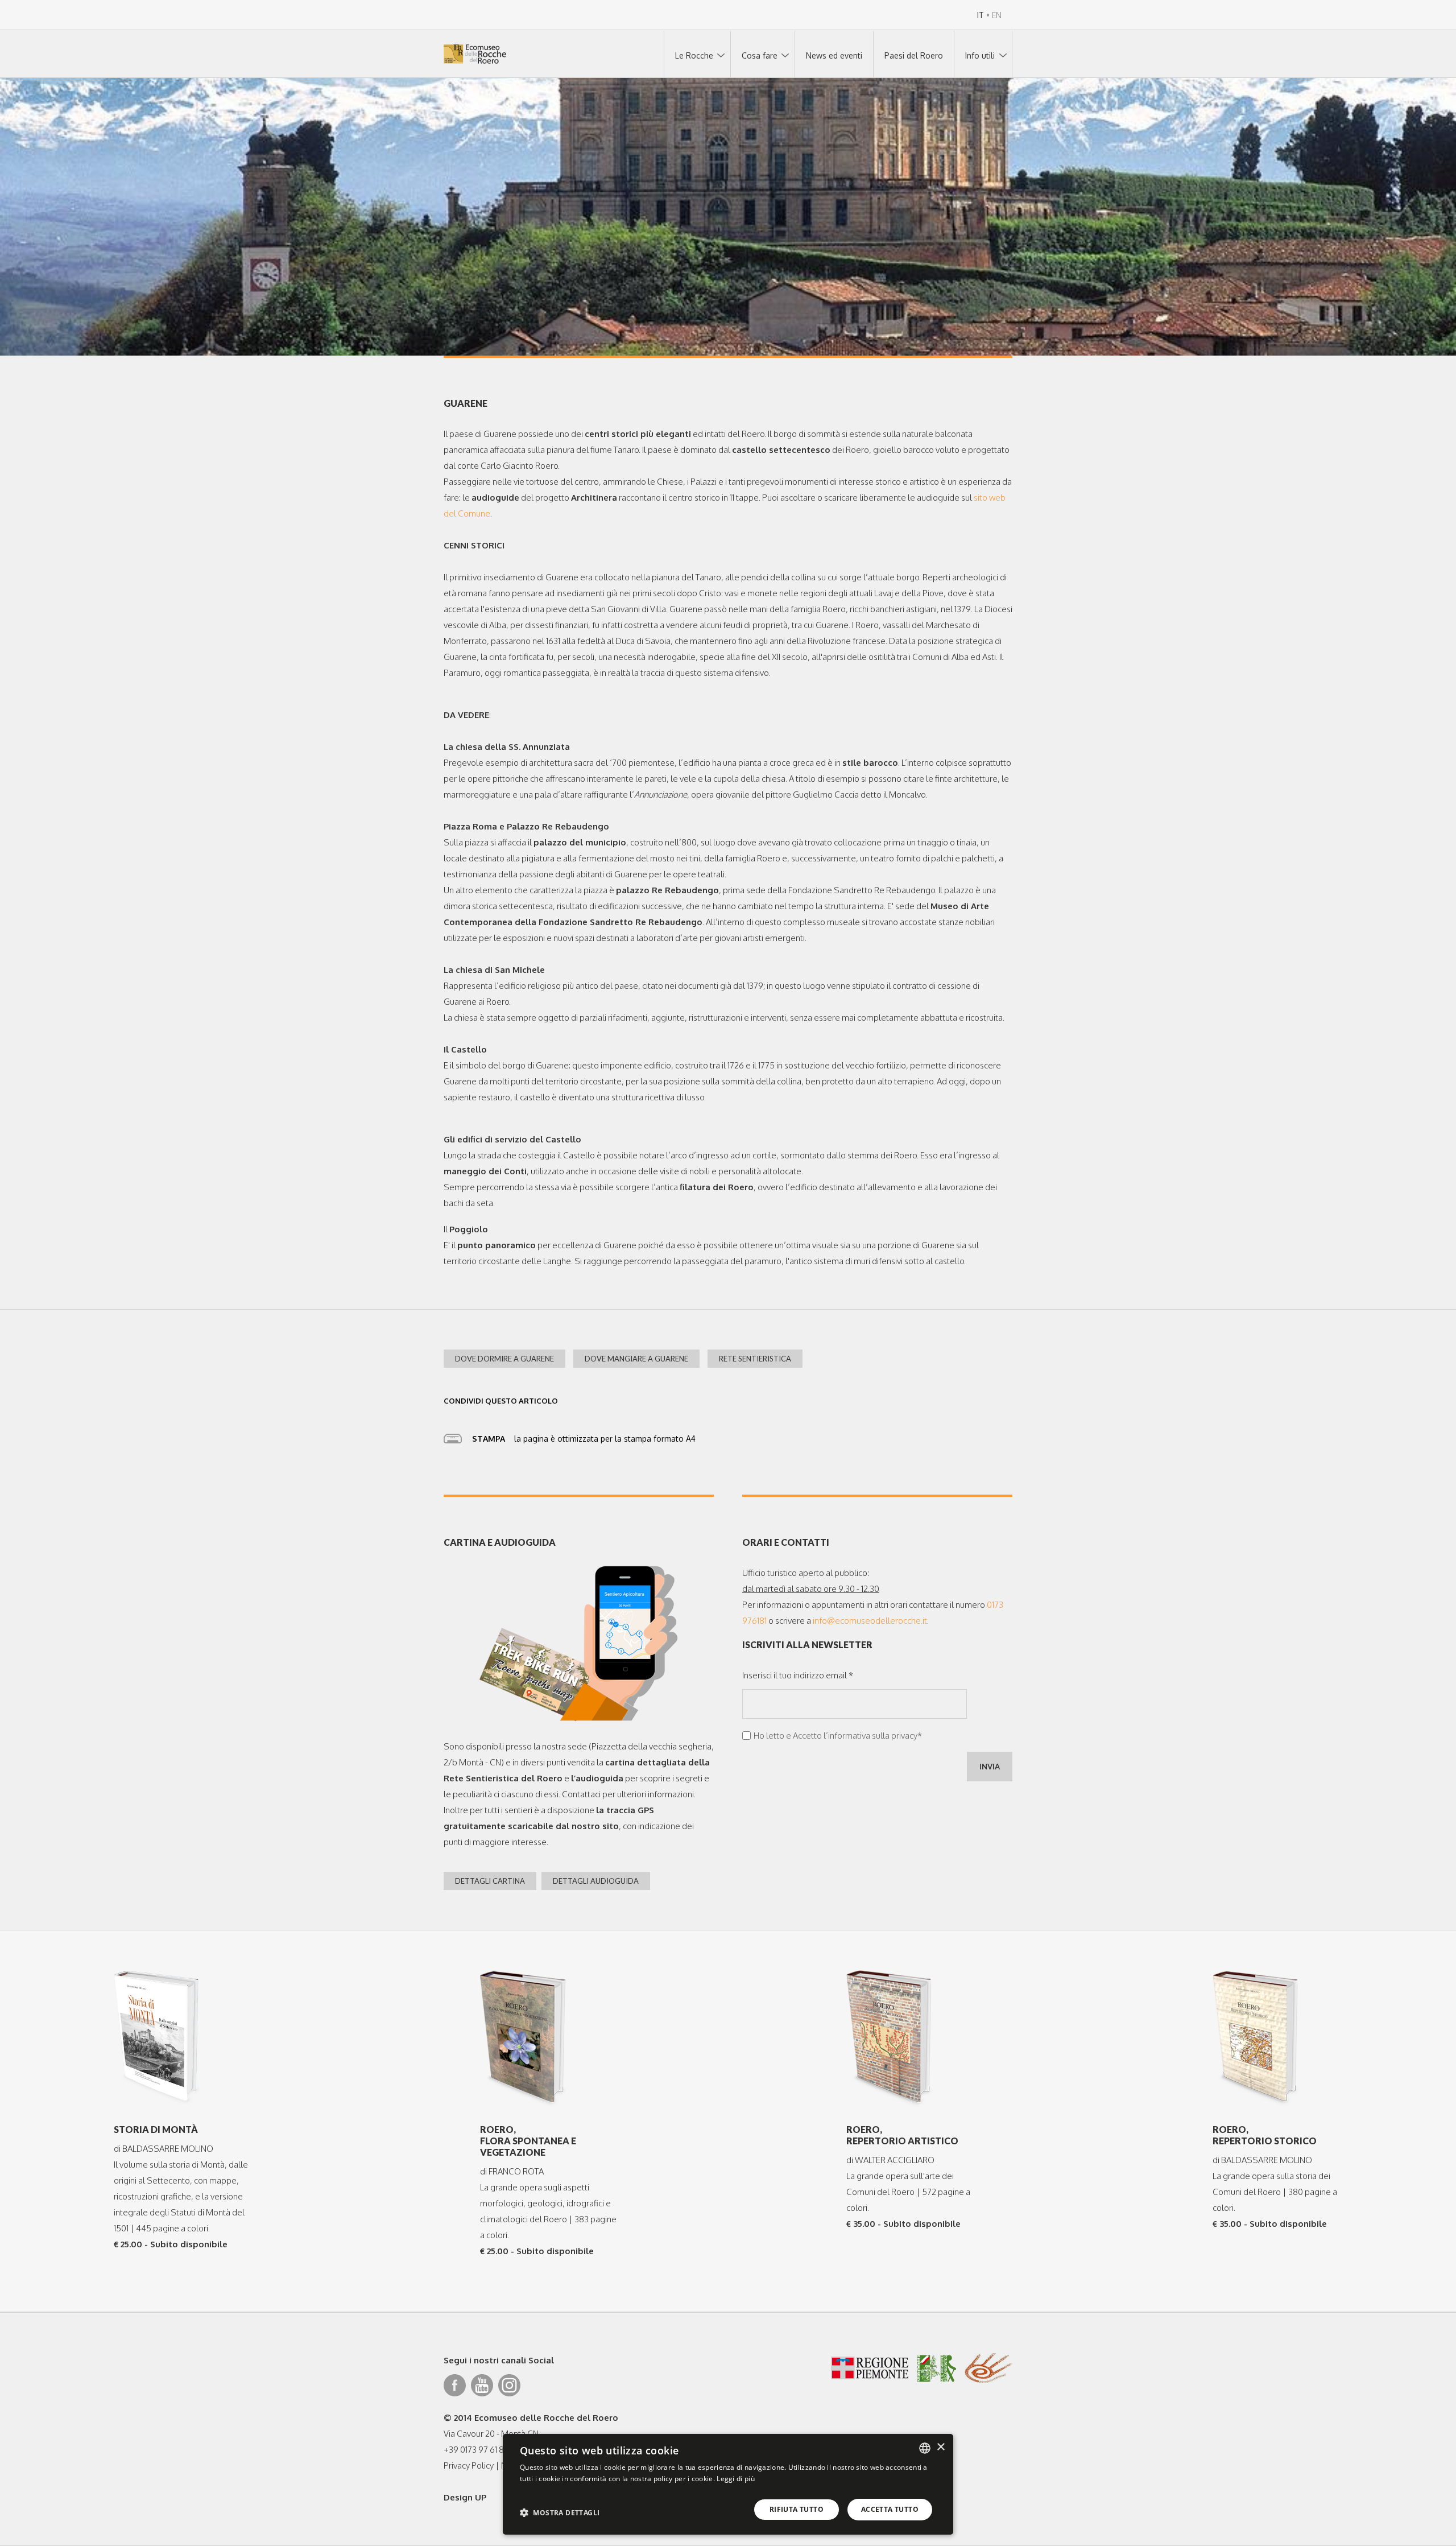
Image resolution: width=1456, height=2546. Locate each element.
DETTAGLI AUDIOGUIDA (596, 1881)
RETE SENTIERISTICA (755, 1359)
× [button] (940, 2447)
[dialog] (728, 2484)
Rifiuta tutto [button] (797, 2509)
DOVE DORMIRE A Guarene (504, 1359)
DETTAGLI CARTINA (490, 1881)
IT (981, 15)
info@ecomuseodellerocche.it (870, 1621)
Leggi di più (736, 2479)
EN (997, 15)
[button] (560, 2512)
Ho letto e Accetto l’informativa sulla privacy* (838, 1736)
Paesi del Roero (914, 55)
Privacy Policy (469, 2465)
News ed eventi (834, 55)
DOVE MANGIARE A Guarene (636, 1359)
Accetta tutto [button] (890, 2509)
